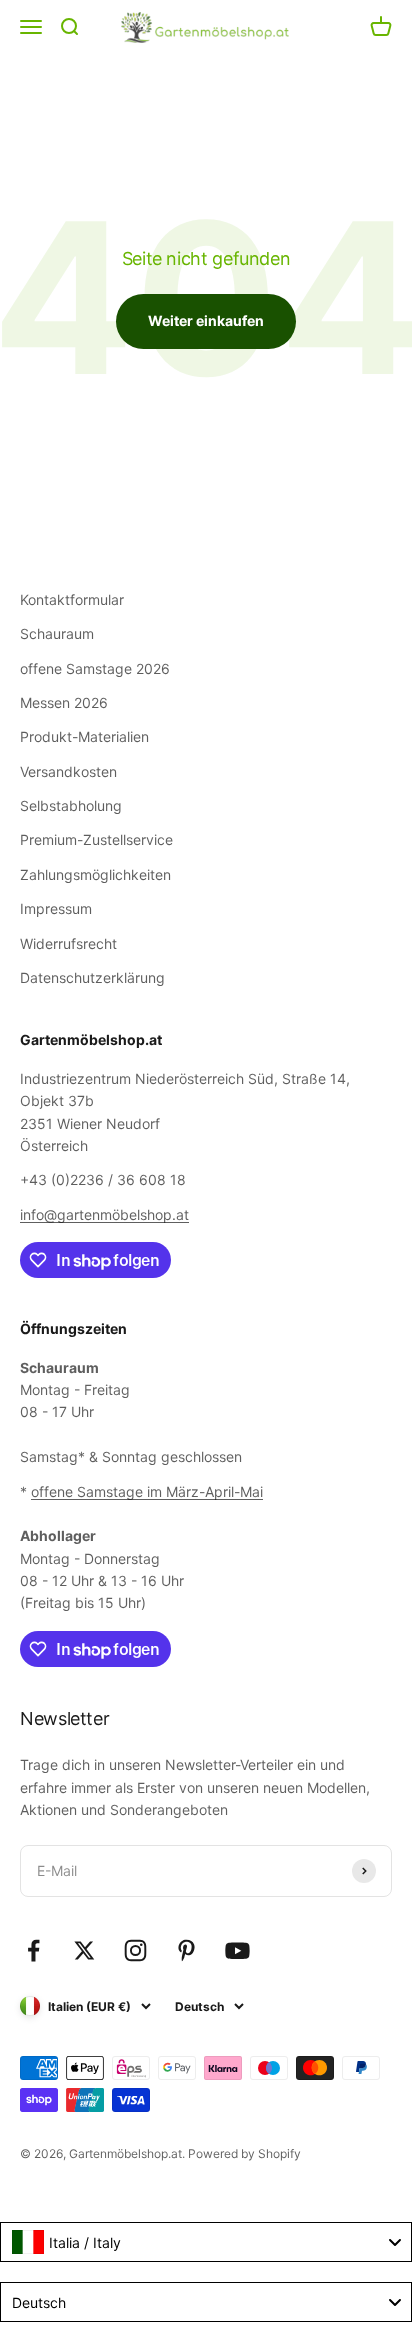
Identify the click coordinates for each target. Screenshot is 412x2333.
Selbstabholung (71, 805)
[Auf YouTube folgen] (237, 1950)
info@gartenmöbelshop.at (104, 1214)
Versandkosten (68, 771)
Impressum (56, 908)
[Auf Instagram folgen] (135, 1950)
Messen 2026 (64, 702)
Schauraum (57, 633)
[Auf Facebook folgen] (33, 1950)
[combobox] (206, 2242)
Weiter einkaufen (206, 320)
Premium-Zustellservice (96, 839)
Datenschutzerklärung (92, 977)
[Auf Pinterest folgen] (186, 1950)
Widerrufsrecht (68, 943)
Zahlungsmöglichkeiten (95, 874)
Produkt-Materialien (84, 736)
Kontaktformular (72, 599)
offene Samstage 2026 (95, 668)
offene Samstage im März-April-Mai (147, 1491)
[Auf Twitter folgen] (84, 1950)
